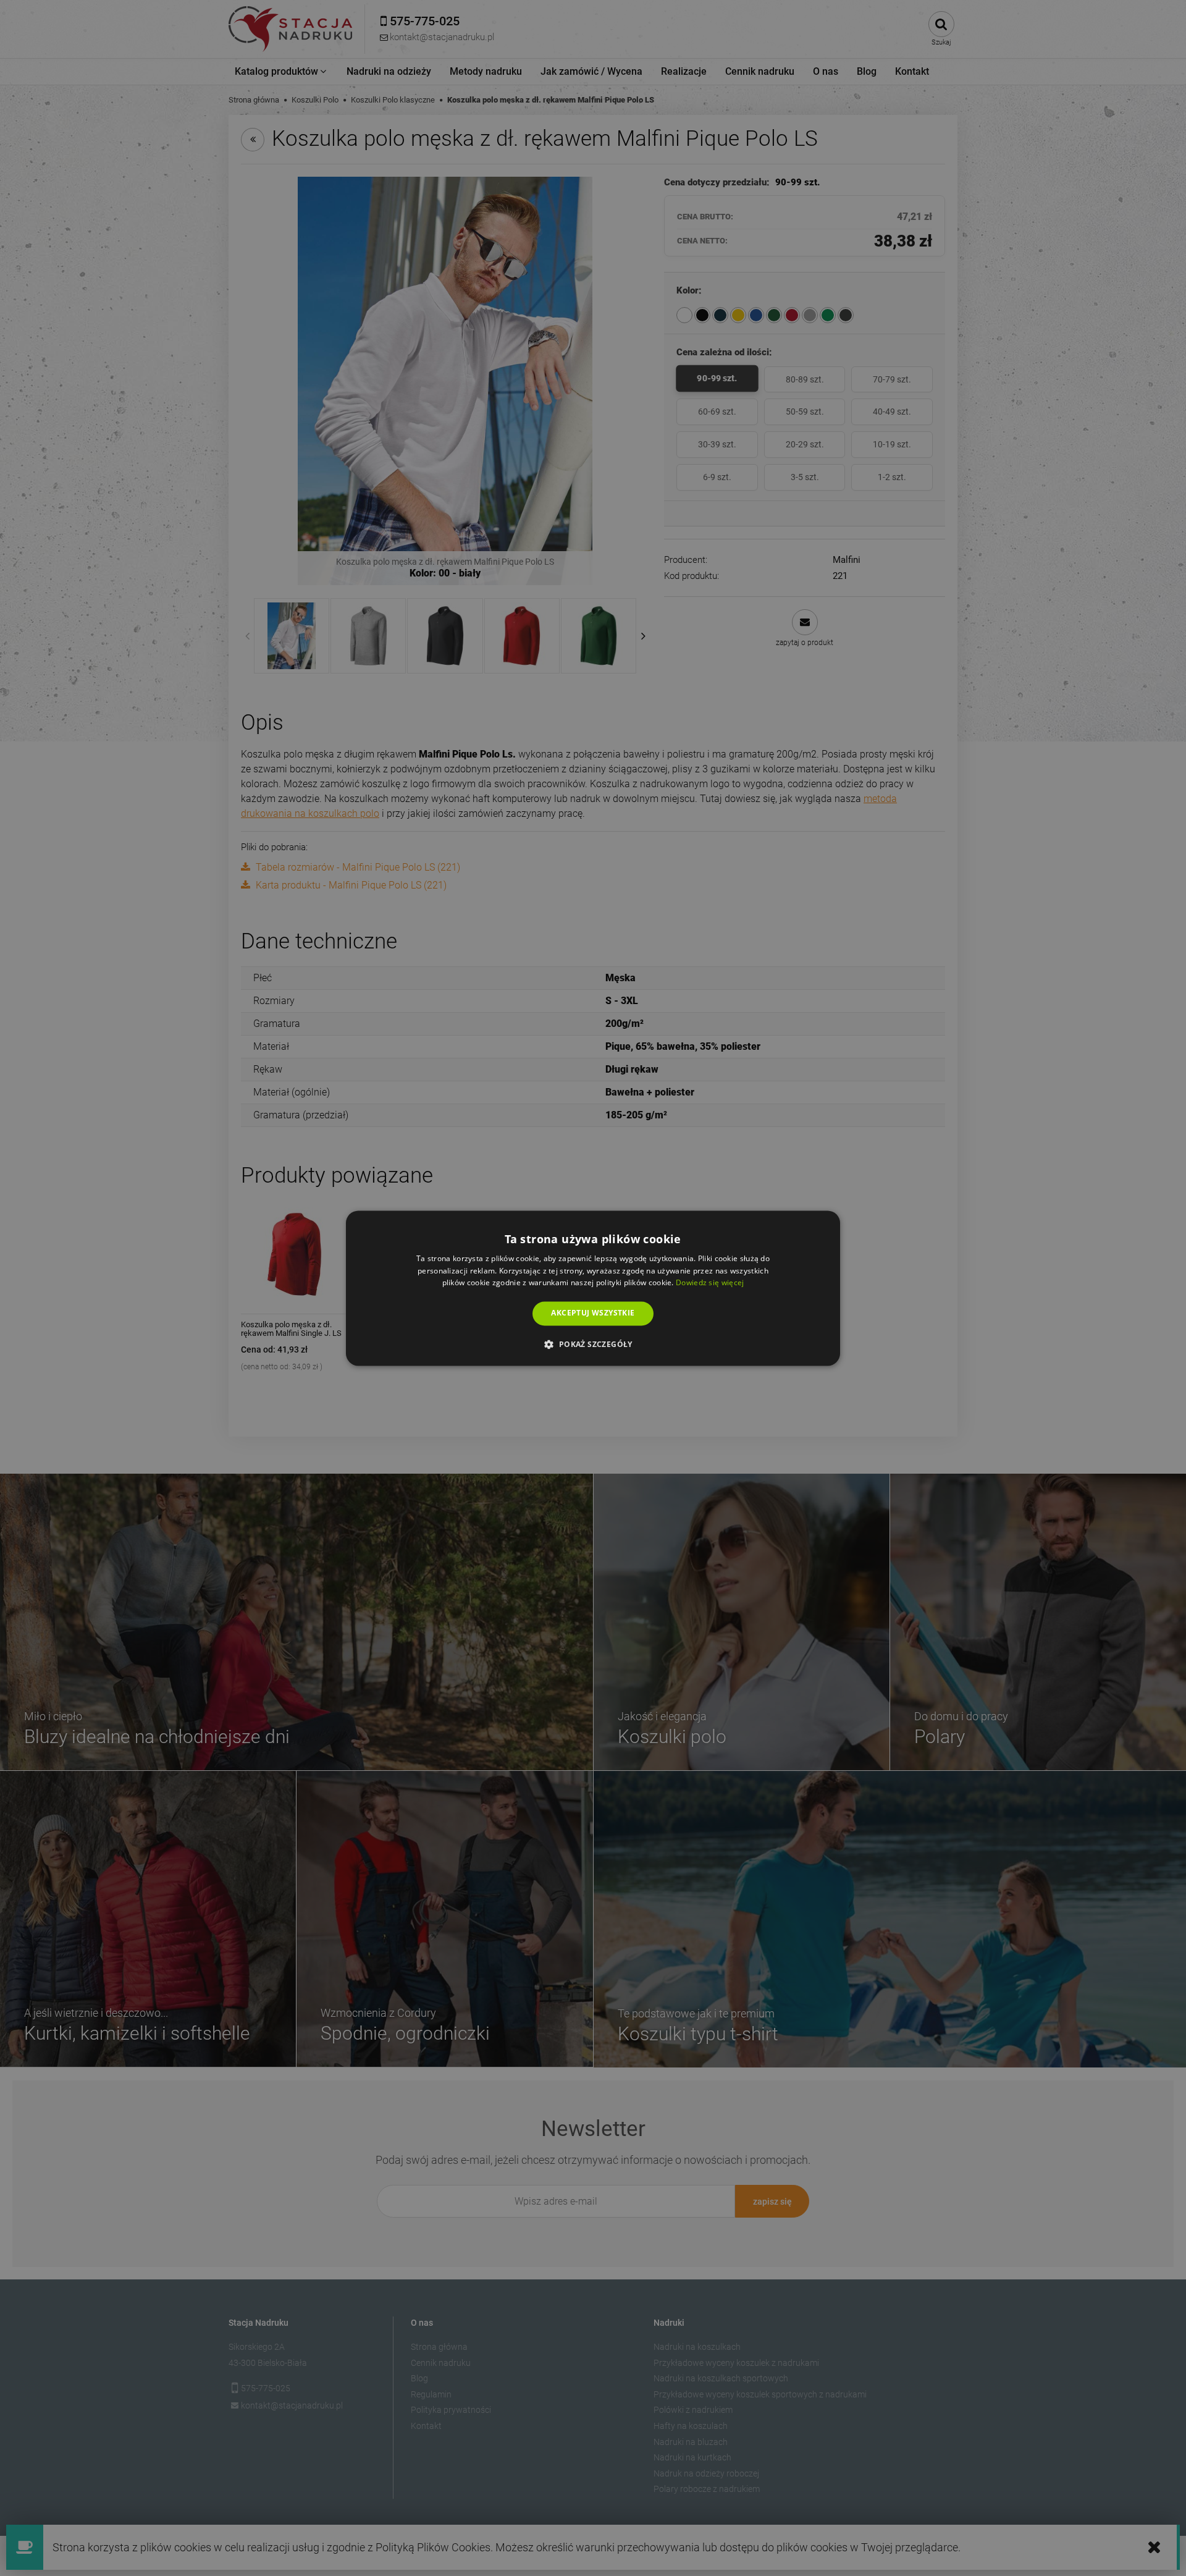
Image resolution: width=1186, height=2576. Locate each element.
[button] (593, 1344)
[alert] (593, 1288)
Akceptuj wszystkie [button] (593, 1313)
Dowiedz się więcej (710, 1283)
